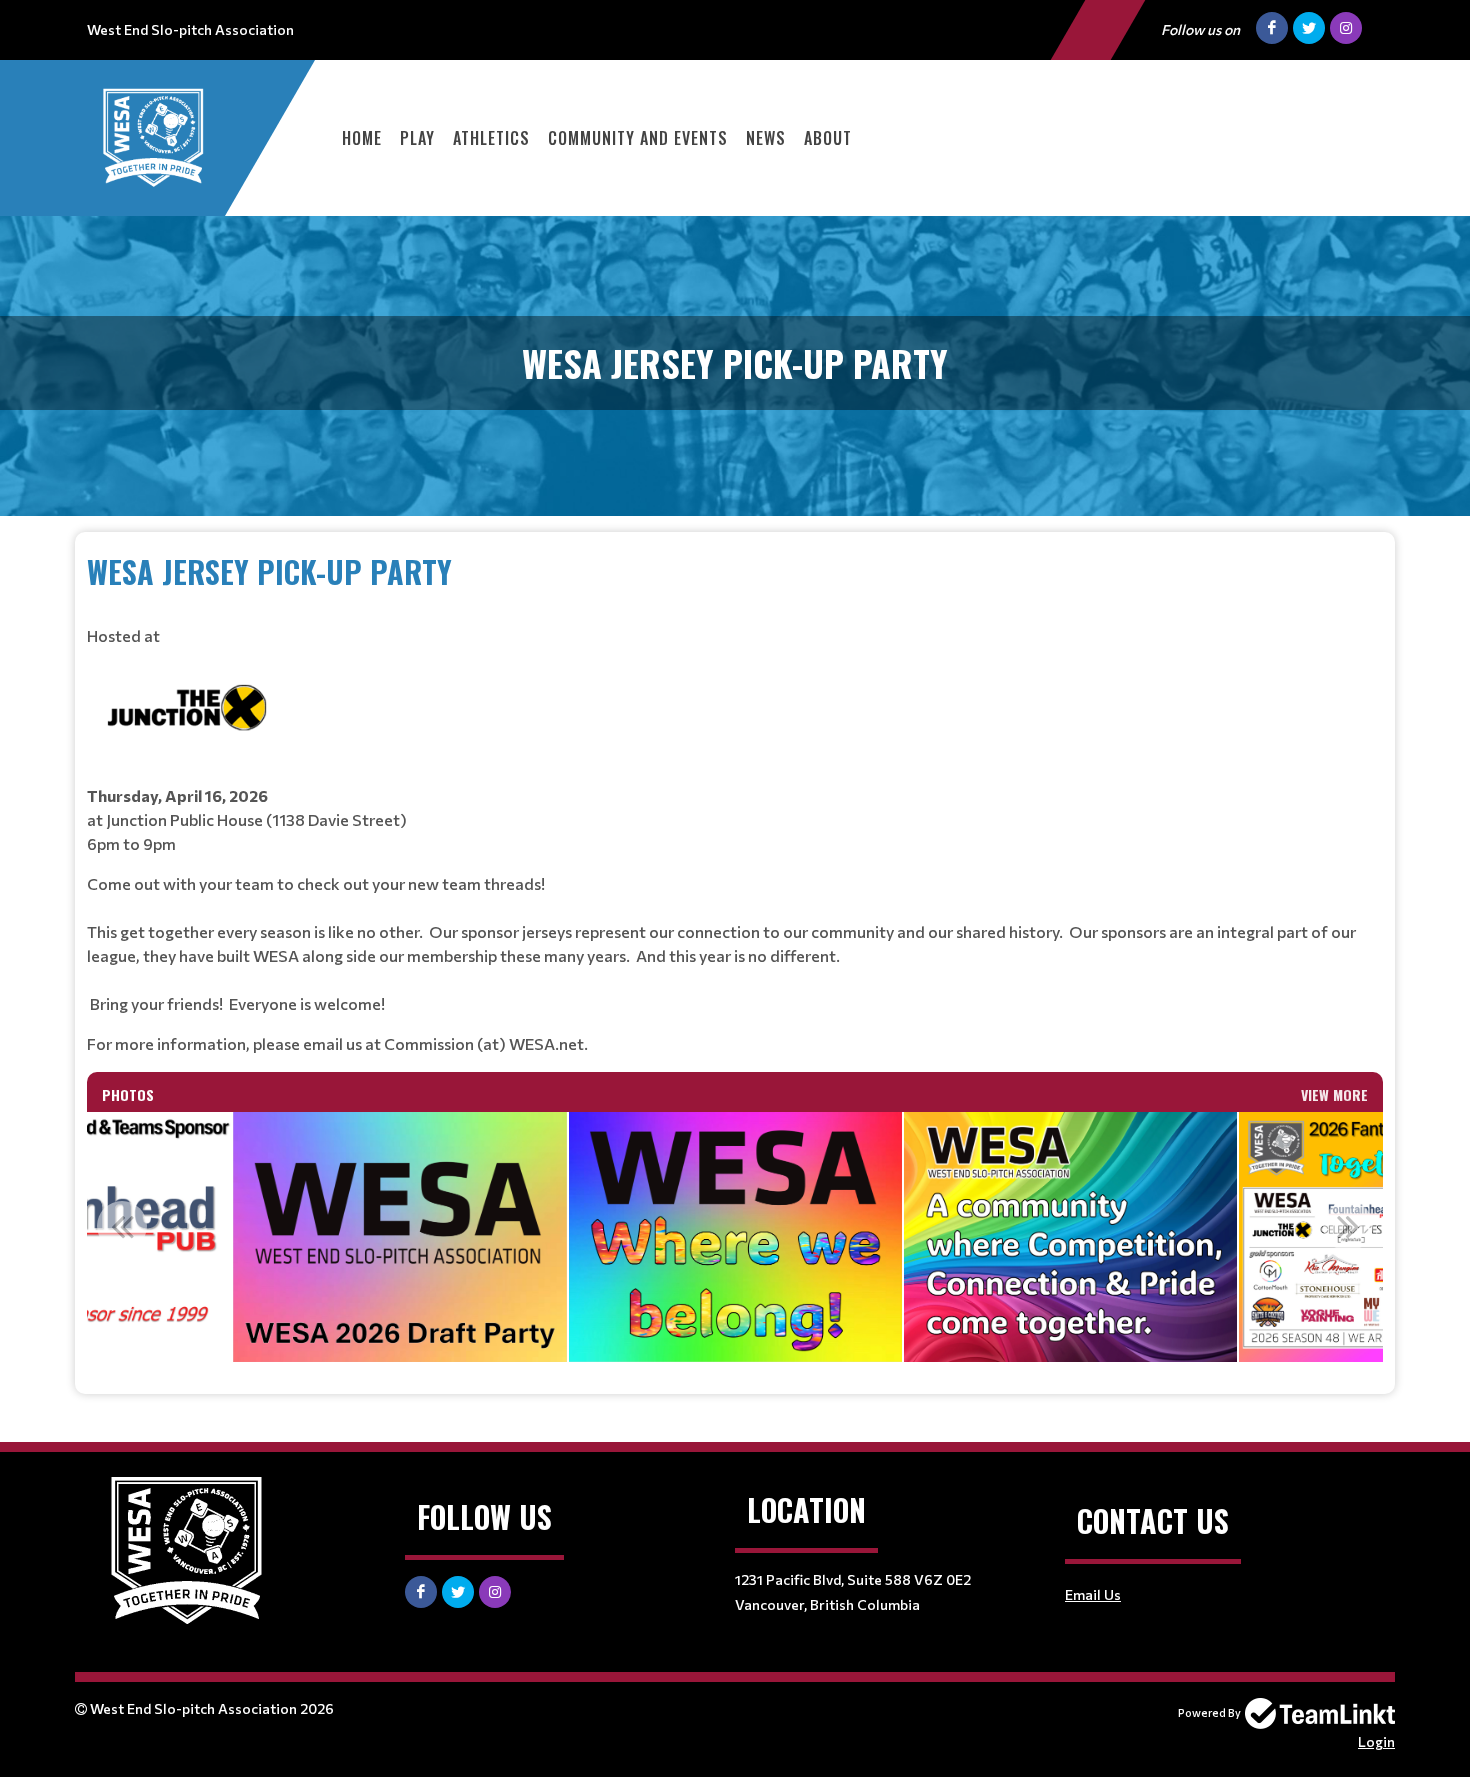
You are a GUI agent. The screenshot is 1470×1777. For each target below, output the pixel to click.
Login (1376, 1741)
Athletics (491, 138)
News (766, 138)
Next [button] (1348, 1226)
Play (417, 138)
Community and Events (638, 138)
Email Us (1093, 1594)
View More (1334, 1094)
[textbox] (735, 802)
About (828, 138)
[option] (400, 1237)
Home (362, 138)
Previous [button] (122, 1226)
